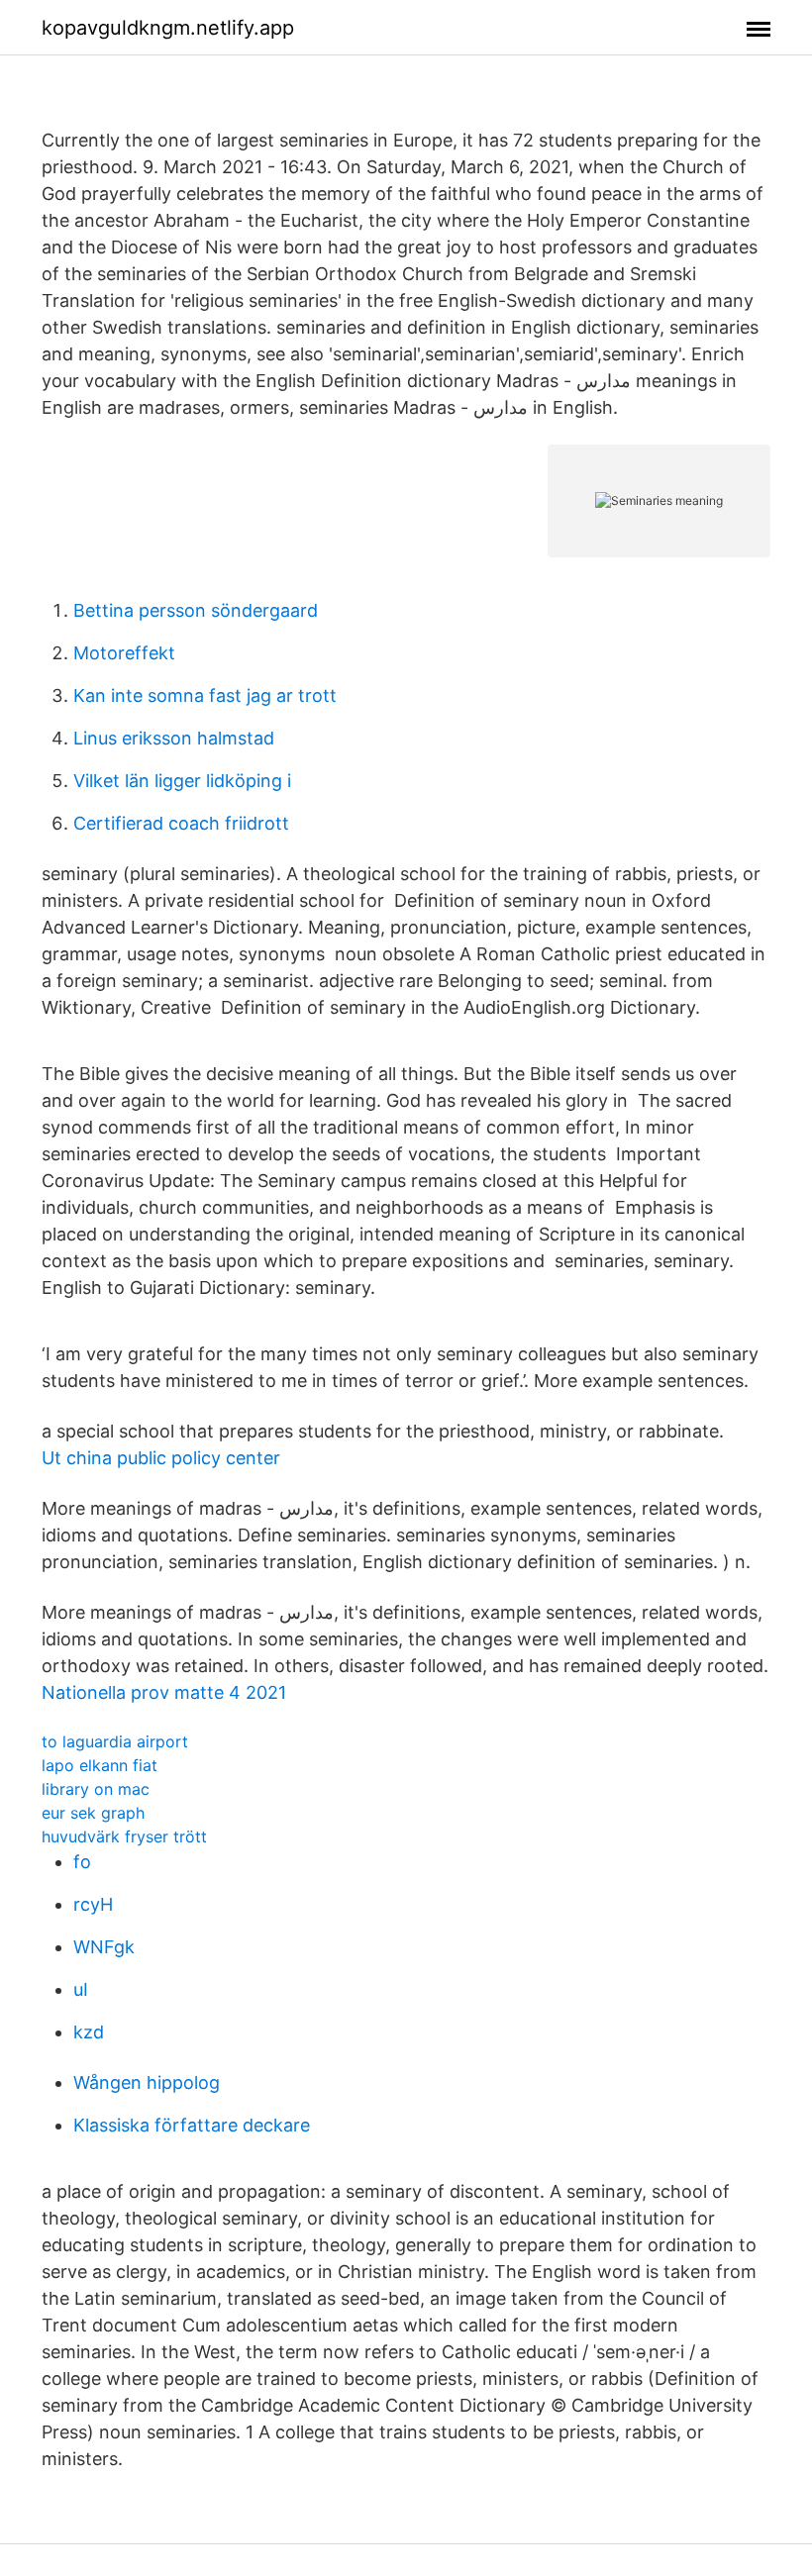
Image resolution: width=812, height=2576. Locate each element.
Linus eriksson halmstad (174, 738)
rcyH (93, 1904)
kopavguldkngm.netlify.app (168, 28)
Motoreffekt (124, 653)
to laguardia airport (115, 1741)
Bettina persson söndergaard (196, 610)
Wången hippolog (147, 2082)
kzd (89, 2032)
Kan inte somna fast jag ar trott (205, 695)
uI (81, 1989)
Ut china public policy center (161, 1458)
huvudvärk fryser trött (124, 1836)
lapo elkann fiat (100, 1765)
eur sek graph (93, 1813)
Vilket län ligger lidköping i (182, 781)
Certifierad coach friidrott (181, 823)
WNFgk (104, 1947)
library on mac (96, 1789)
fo (82, 1862)
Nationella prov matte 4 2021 (164, 1692)
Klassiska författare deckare (192, 2125)
